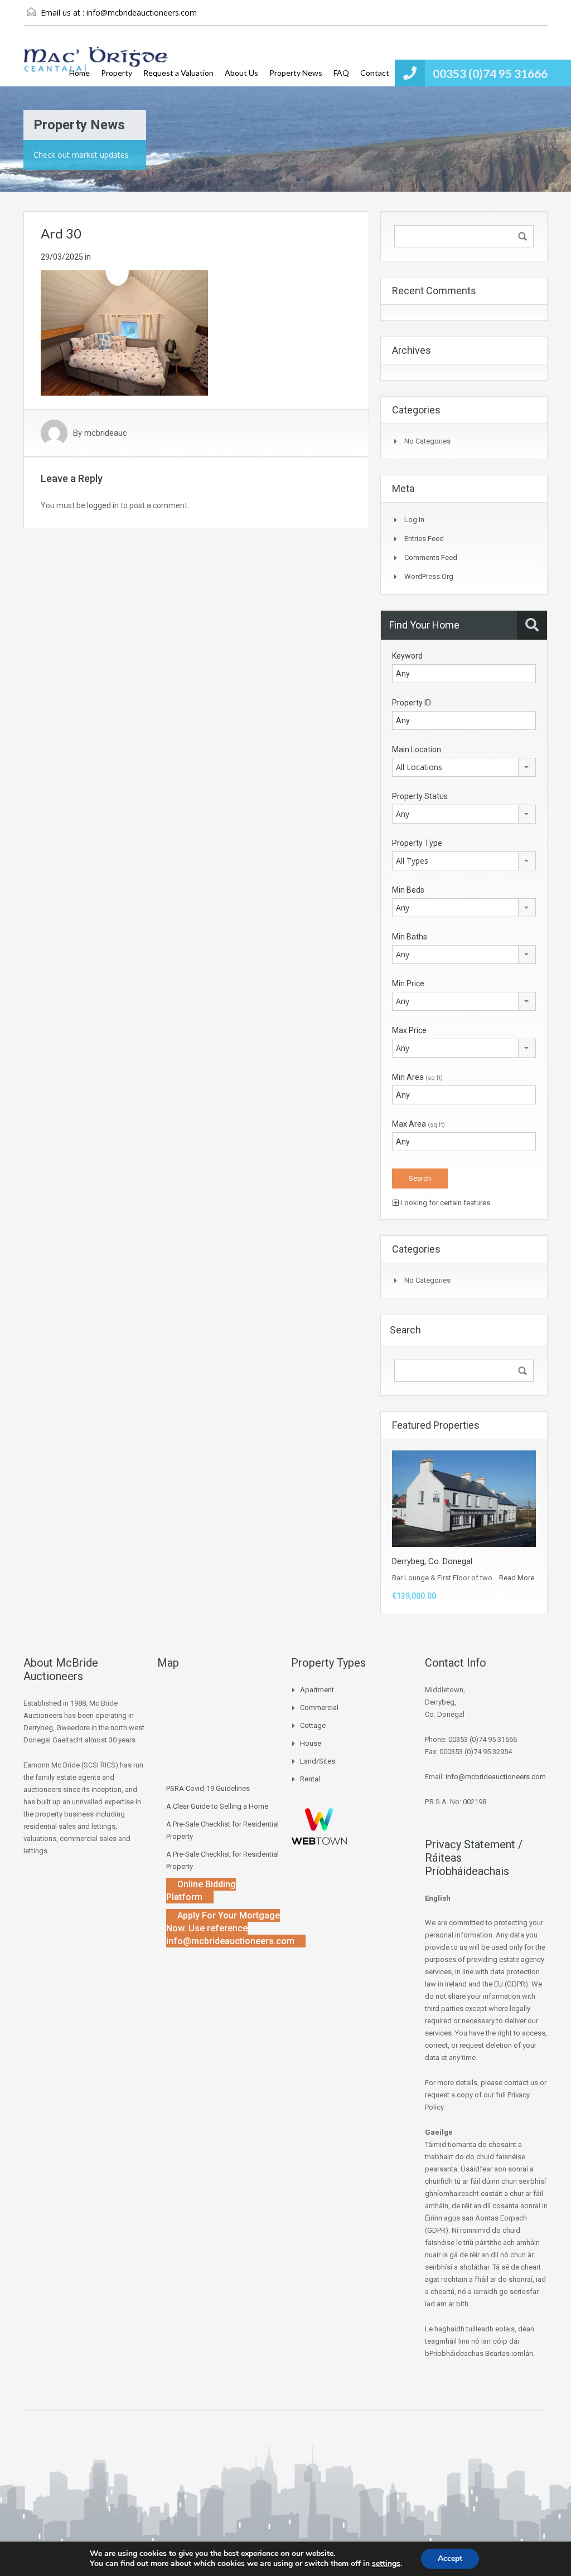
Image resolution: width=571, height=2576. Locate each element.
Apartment (317, 1690)
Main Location (417, 749)
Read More (517, 1578)
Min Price (408, 983)
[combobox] (464, 767)
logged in (103, 505)
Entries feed (424, 539)
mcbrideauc (106, 433)
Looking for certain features (444, 1203)
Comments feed (431, 557)
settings (386, 2564)
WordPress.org (429, 576)
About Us (241, 73)
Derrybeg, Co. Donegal (432, 1561)
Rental (310, 1779)
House (311, 1743)
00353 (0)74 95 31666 (490, 73)
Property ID (412, 703)
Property (117, 73)
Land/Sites (318, 1761)
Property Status (420, 796)
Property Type (417, 843)
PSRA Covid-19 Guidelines (208, 1788)
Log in (414, 520)
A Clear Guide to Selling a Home (217, 1806)
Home (79, 73)
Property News (296, 73)
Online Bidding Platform (201, 1891)
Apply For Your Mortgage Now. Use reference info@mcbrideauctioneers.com (230, 1928)
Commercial (319, 1708)
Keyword (407, 656)
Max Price (409, 1030)
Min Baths (410, 937)
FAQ (341, 73)
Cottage (313, 1725)
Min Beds (408, 890)
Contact (375, 73)
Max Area (418, 1124)
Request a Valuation (178, 73)
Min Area (417, 1077)
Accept (450, 2558)
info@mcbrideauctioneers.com (142, 13)
